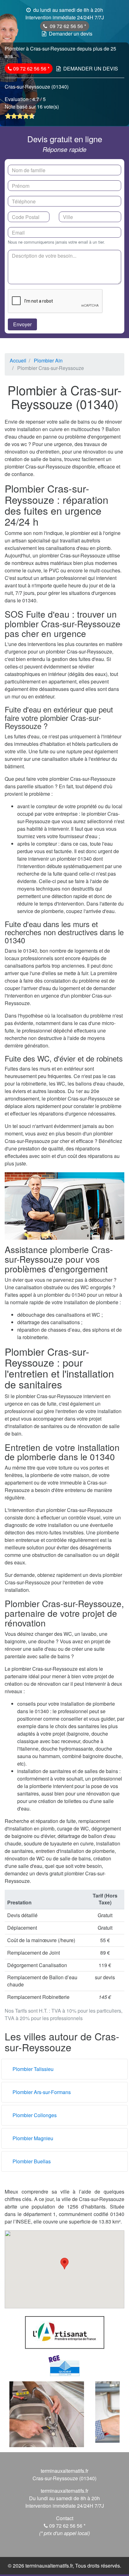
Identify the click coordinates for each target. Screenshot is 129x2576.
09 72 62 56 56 (66, 26)
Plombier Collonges (35, 2115)
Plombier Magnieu (33, 2138)
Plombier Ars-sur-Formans (42, 2092)
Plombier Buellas (32, 2161)
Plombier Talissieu (33, 2069)
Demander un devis (71, 34)
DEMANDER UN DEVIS (91, 68)
